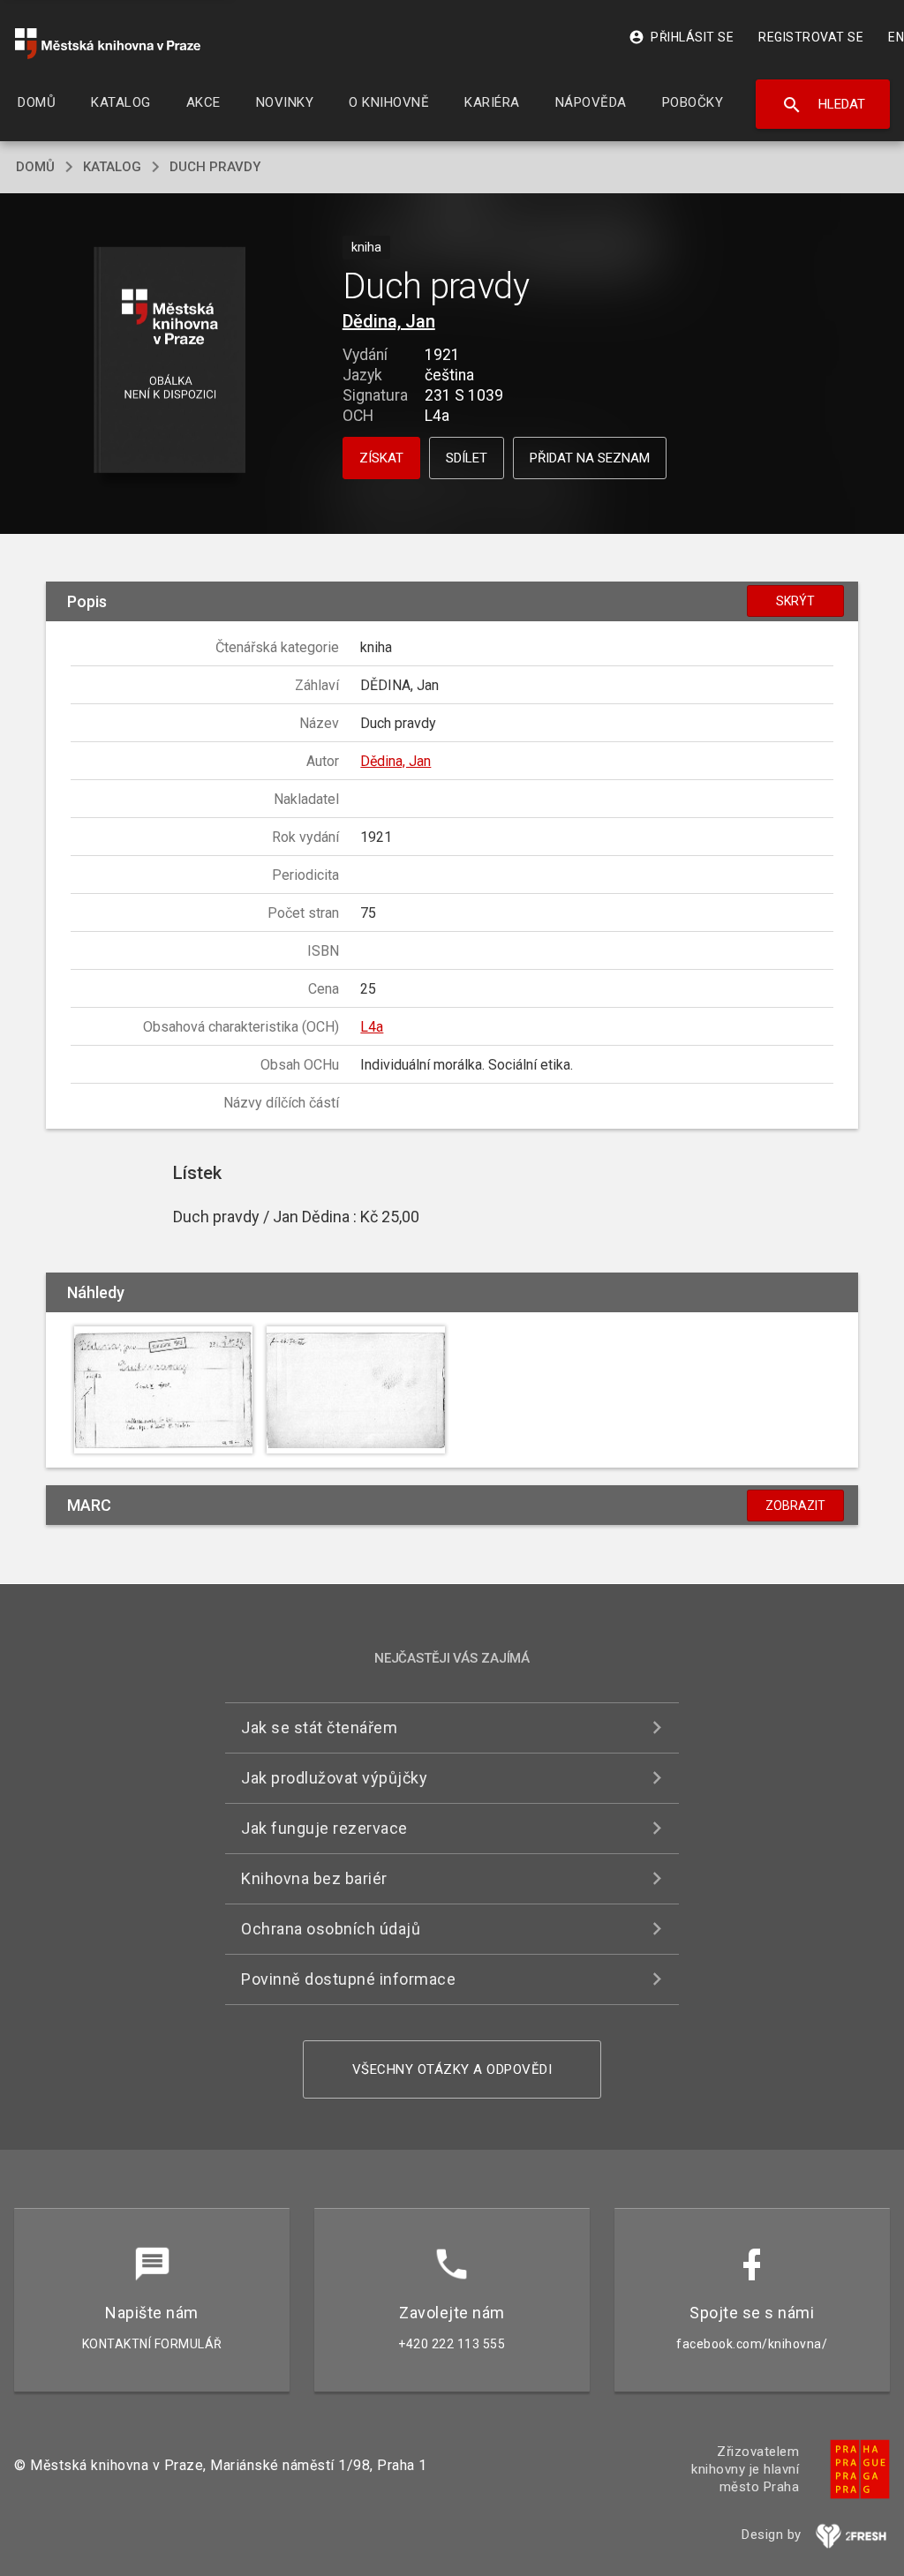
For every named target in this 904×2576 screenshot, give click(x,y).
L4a (372, 1027)
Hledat (823, 105)
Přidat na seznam (590, 458)
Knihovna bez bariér (314, 1878)
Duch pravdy (215, 167)
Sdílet (467, 458)
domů (35, 167)
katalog (112, 167)
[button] (169, 361)
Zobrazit (795, 1506)
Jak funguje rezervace (324, 1828)
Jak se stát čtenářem (319, 1727)
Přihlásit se (681, 37)
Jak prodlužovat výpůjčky (334, 1778)
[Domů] (108, 44)
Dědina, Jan (389, 321)
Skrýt (795, 601)
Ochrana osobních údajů (331, 1929)
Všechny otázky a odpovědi (452, 2069)
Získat (381, 458)
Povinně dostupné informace (348, 1979)
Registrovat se (811, 37)
